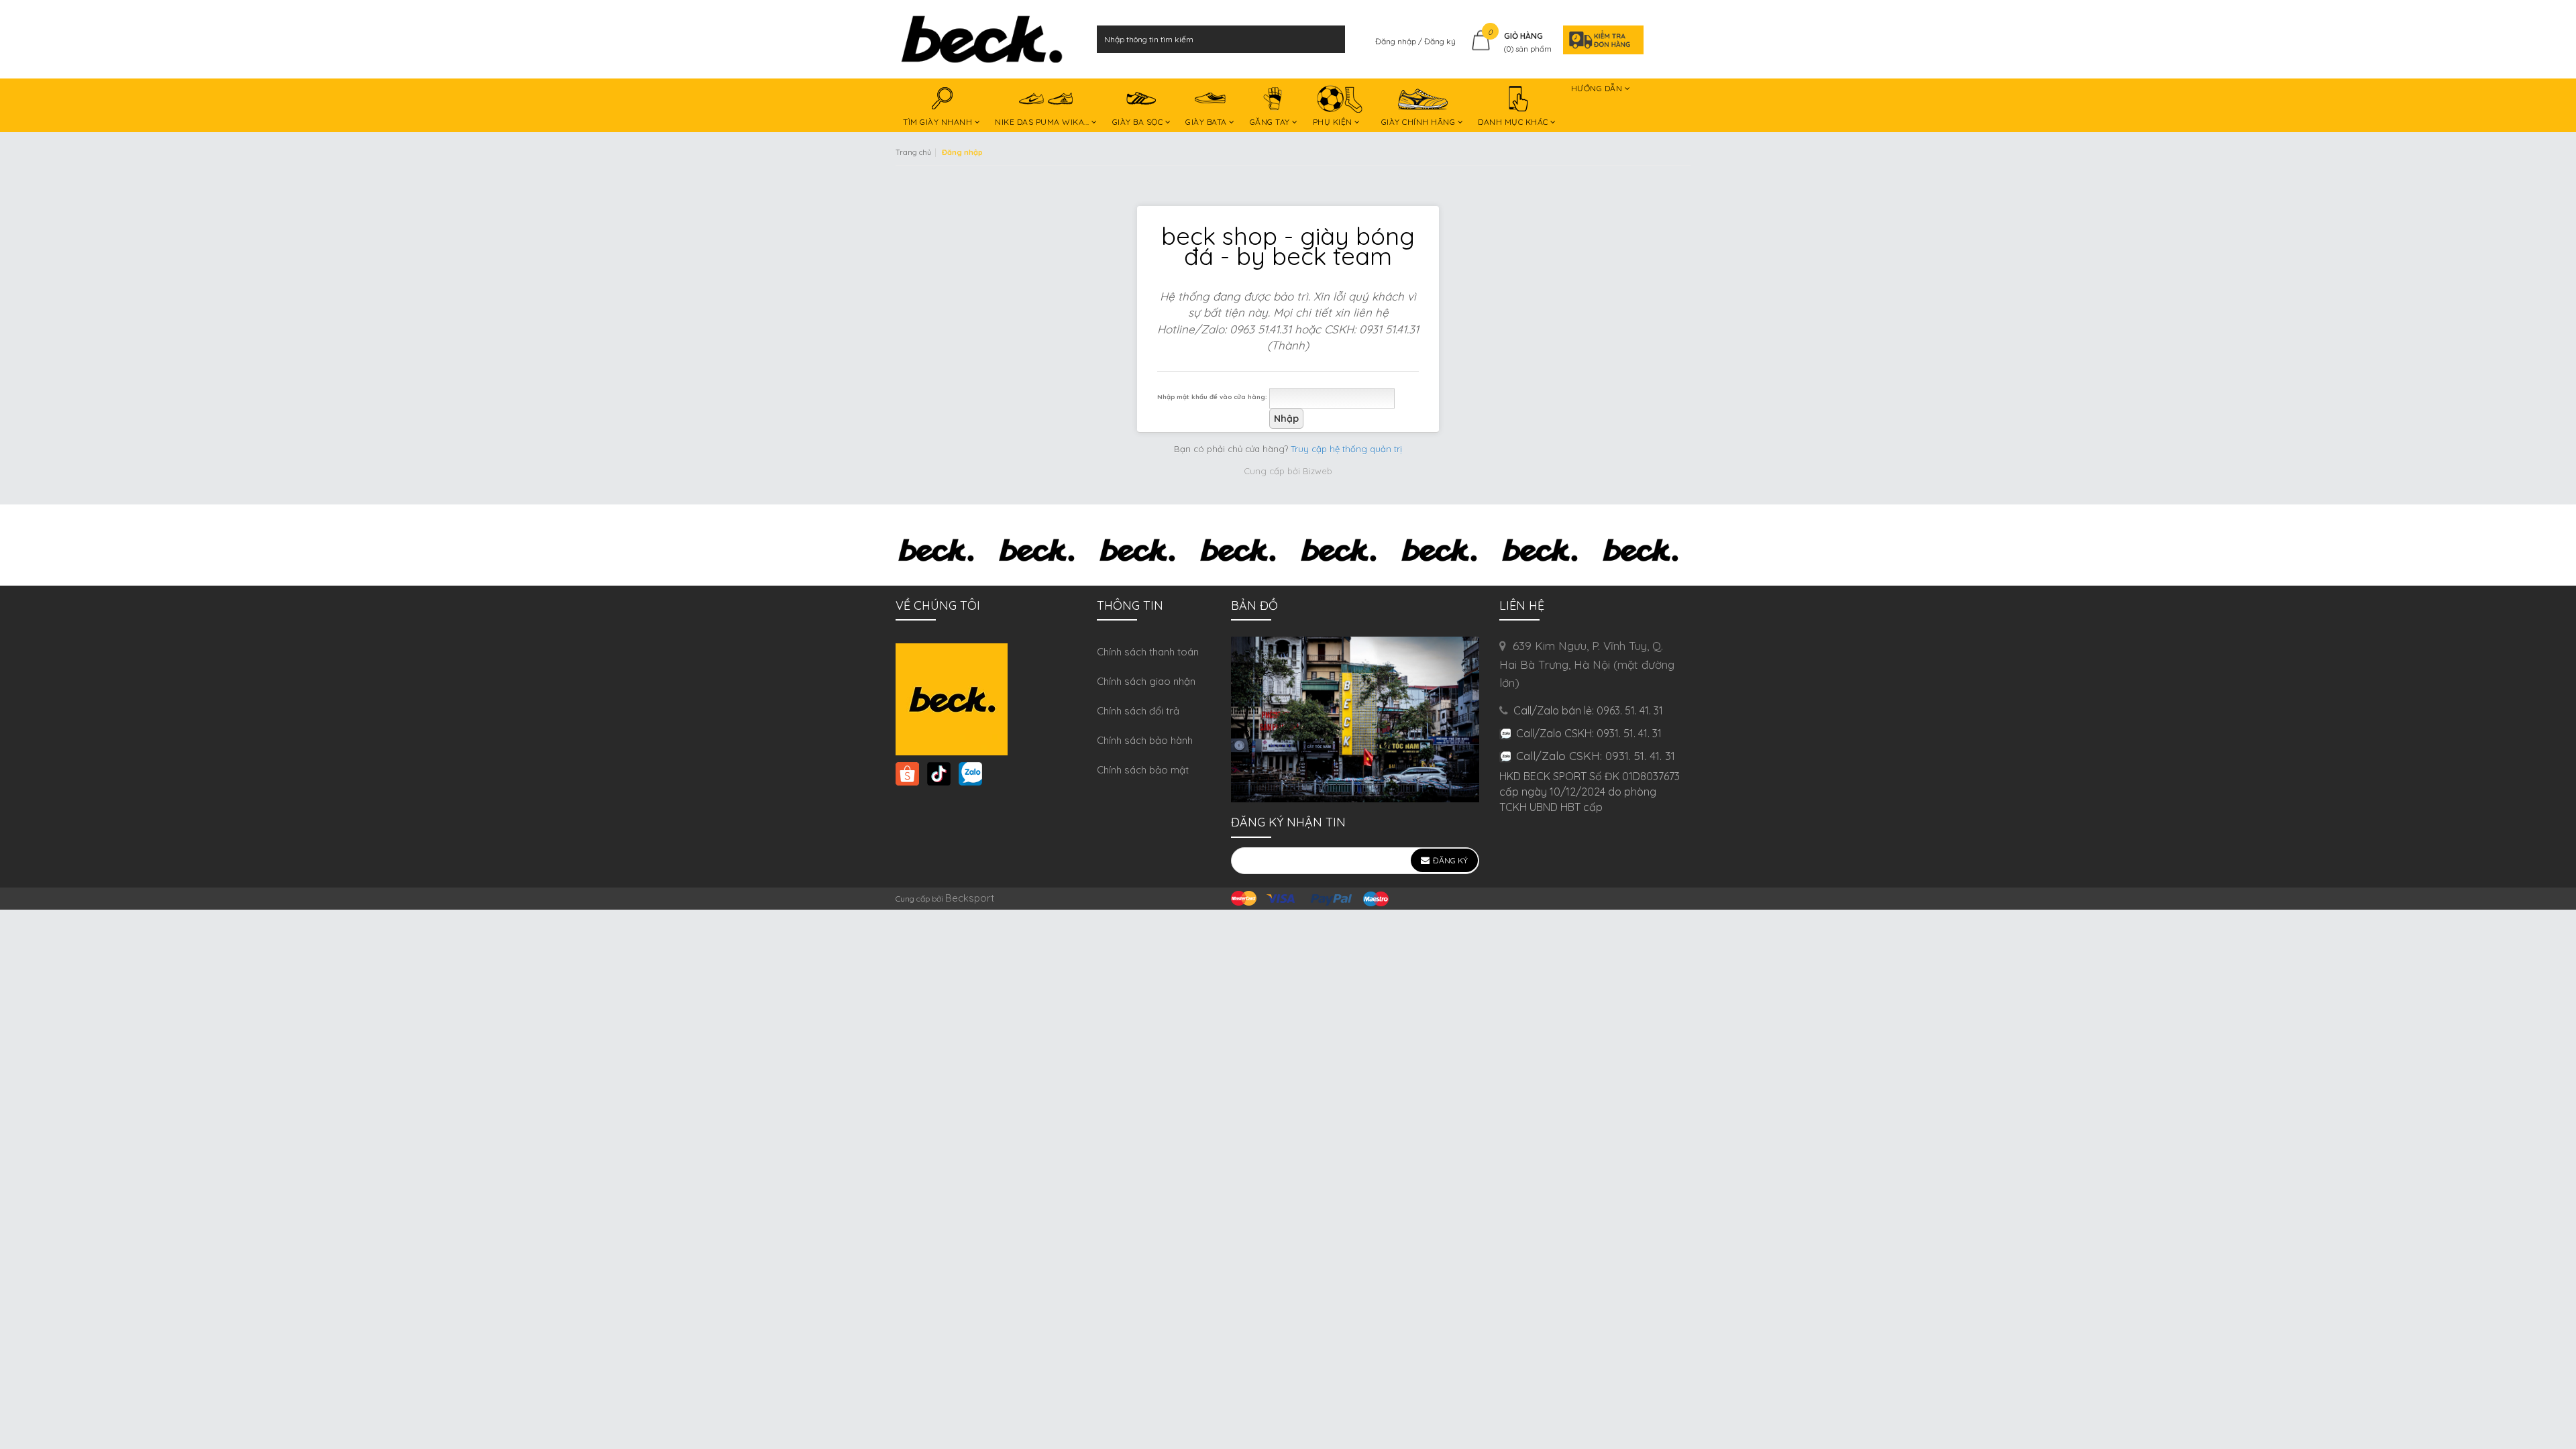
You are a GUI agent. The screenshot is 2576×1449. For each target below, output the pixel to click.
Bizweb (1318, 471)
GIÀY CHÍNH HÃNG (1419, 122)
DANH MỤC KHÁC (1514, 122)
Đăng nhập (1397, 41)
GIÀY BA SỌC (1139, 122)
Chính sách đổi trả (1138, 711)
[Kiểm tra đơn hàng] (1599, 39)
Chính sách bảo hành (1145, 740)
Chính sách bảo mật (1143, 770)
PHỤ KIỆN (1334, 122)
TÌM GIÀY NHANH (939, 122)
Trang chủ (913, 152)
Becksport (970, 898)
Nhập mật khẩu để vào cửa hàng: (1212, 396)
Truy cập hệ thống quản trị (1346, 449)
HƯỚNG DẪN (1598, 88)
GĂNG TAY (1271, 122)
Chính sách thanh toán (1148, 652)
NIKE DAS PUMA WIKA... (1043, 122)
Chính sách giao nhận (1146, 681)
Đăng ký (1440, 41)
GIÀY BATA (1207, 122)
